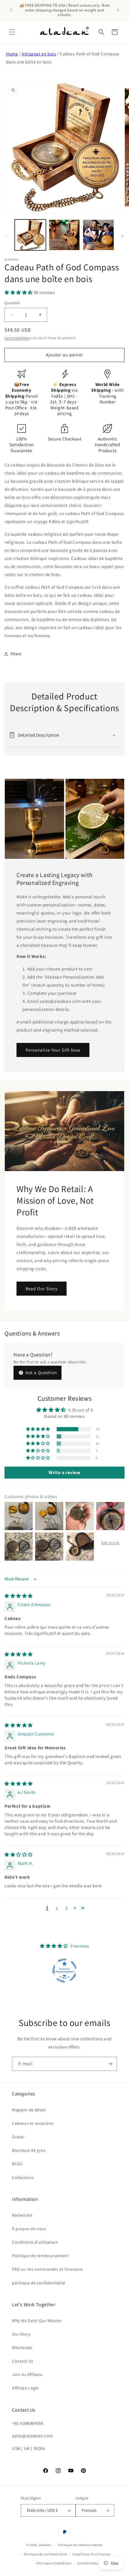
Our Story (21, 2334)
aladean (45, 2545)
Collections (23, 2177)
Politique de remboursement (40, 2256)
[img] (19, 1596)
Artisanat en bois (39, 54)
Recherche (22, 2215)
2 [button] (57, 1908)
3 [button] (67, 1908)
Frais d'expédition (17, 338)
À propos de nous (29, 2229)
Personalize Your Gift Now (53, 1050)
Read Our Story (42, 1289)
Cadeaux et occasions (33, 2123)
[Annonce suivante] (118, 10)
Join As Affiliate (27, 2374)
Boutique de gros (29, 2150)
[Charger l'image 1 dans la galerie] (30, 235)
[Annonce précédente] (11, 10)
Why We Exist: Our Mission (37, 2321)
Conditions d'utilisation (35, 2242)
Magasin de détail (29, 2110)
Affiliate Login (25, 2388)
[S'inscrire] (110, 2064)
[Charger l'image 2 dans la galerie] (64, 235)
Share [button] (16, 654)
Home (12, 54)
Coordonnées (88, 2563)
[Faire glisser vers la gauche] (7, 236)
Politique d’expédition (54, 2563)
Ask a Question (41, 1372)
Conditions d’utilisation (92, 2554)
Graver (18, 2137)
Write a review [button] (64, 1472)
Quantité (12, 303)
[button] (12, 32)
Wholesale (22, 2348)
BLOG (17, 2164)
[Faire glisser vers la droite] (122, 236)
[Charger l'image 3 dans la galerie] (98, 235)
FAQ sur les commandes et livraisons (48, 2269)
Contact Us (23, 2361)
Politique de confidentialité (45, 2554)
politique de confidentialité (39, 2283)
